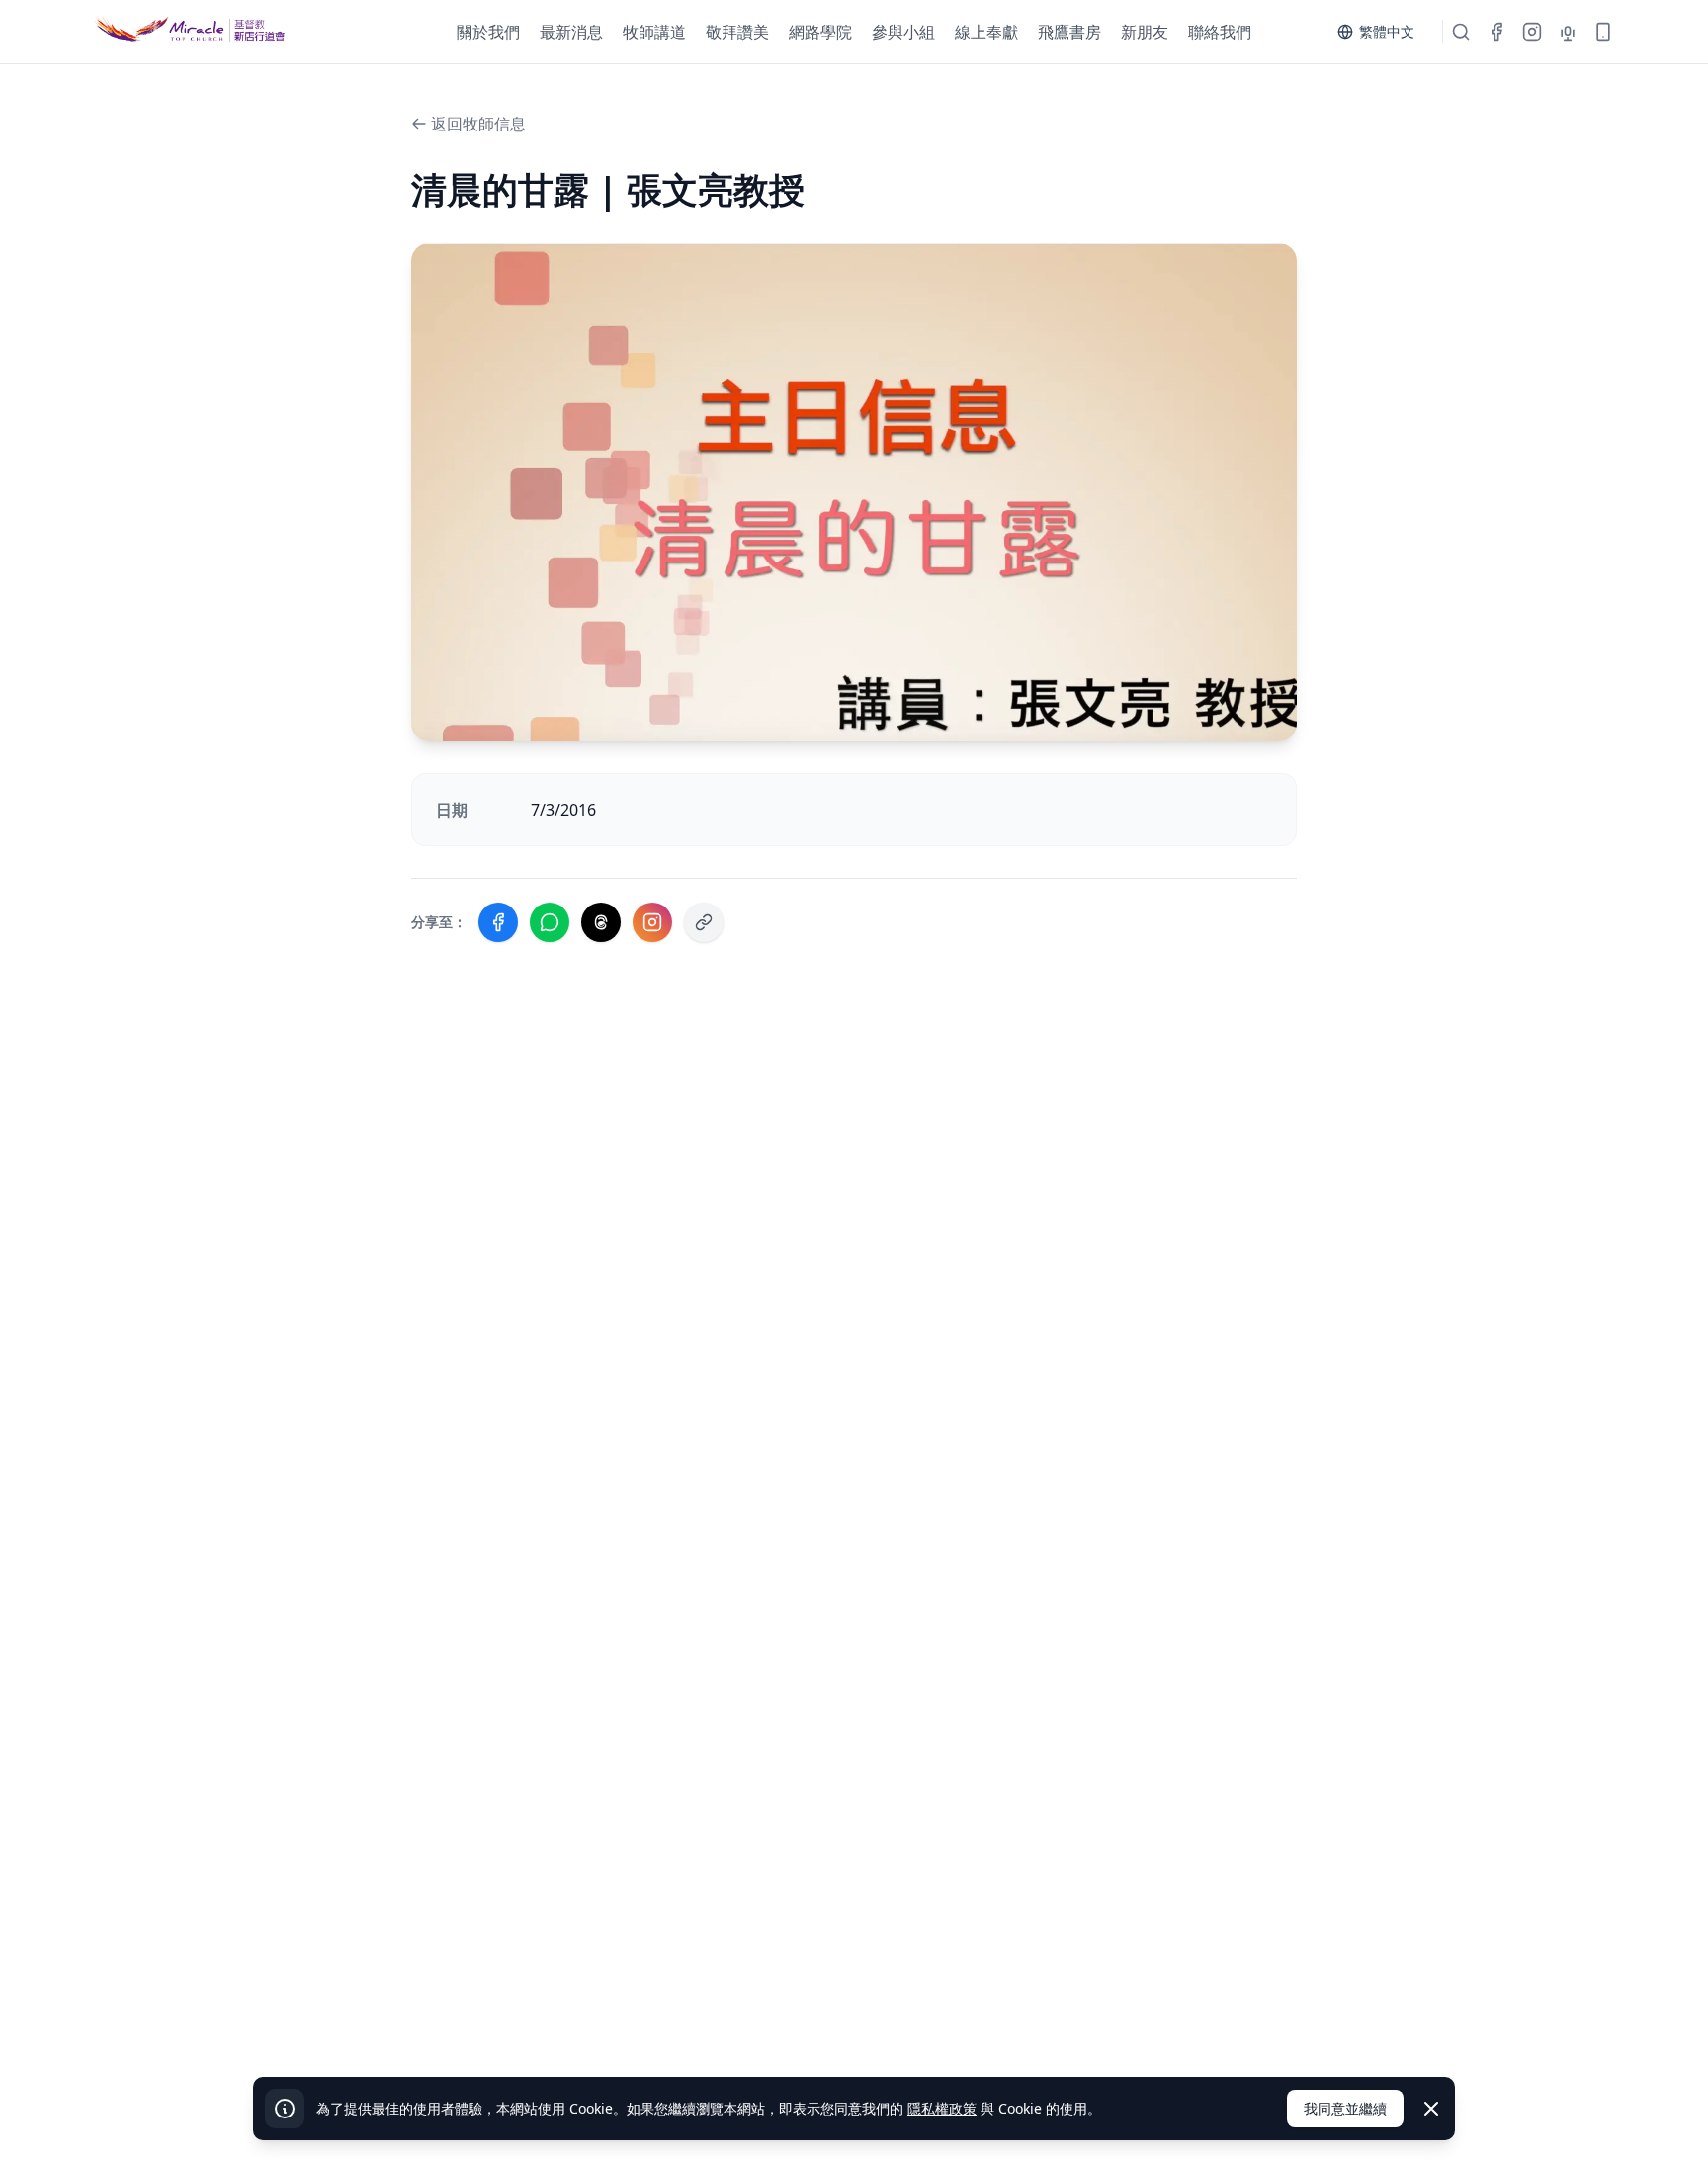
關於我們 (488, 32)
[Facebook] (1496, 32)
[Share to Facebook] (498, 922)
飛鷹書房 (1069, 32)
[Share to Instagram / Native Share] (652, 922)
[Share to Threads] (601, 922)
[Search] (1461, 32)
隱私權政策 (942, 2108)
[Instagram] (1532, 32)
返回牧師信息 (478, 124)
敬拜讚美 (737, 32)
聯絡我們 (1220, 32)
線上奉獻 (986, 32)
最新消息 (571, 32)
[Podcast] (1568, 32)
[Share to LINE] (550, 922)
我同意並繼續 (1345, 2108)
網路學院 (820, 32)
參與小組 (903, 32)
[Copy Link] (704, 922)
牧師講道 (654, 32)
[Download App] (1603, 32)
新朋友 (1145, 32)
